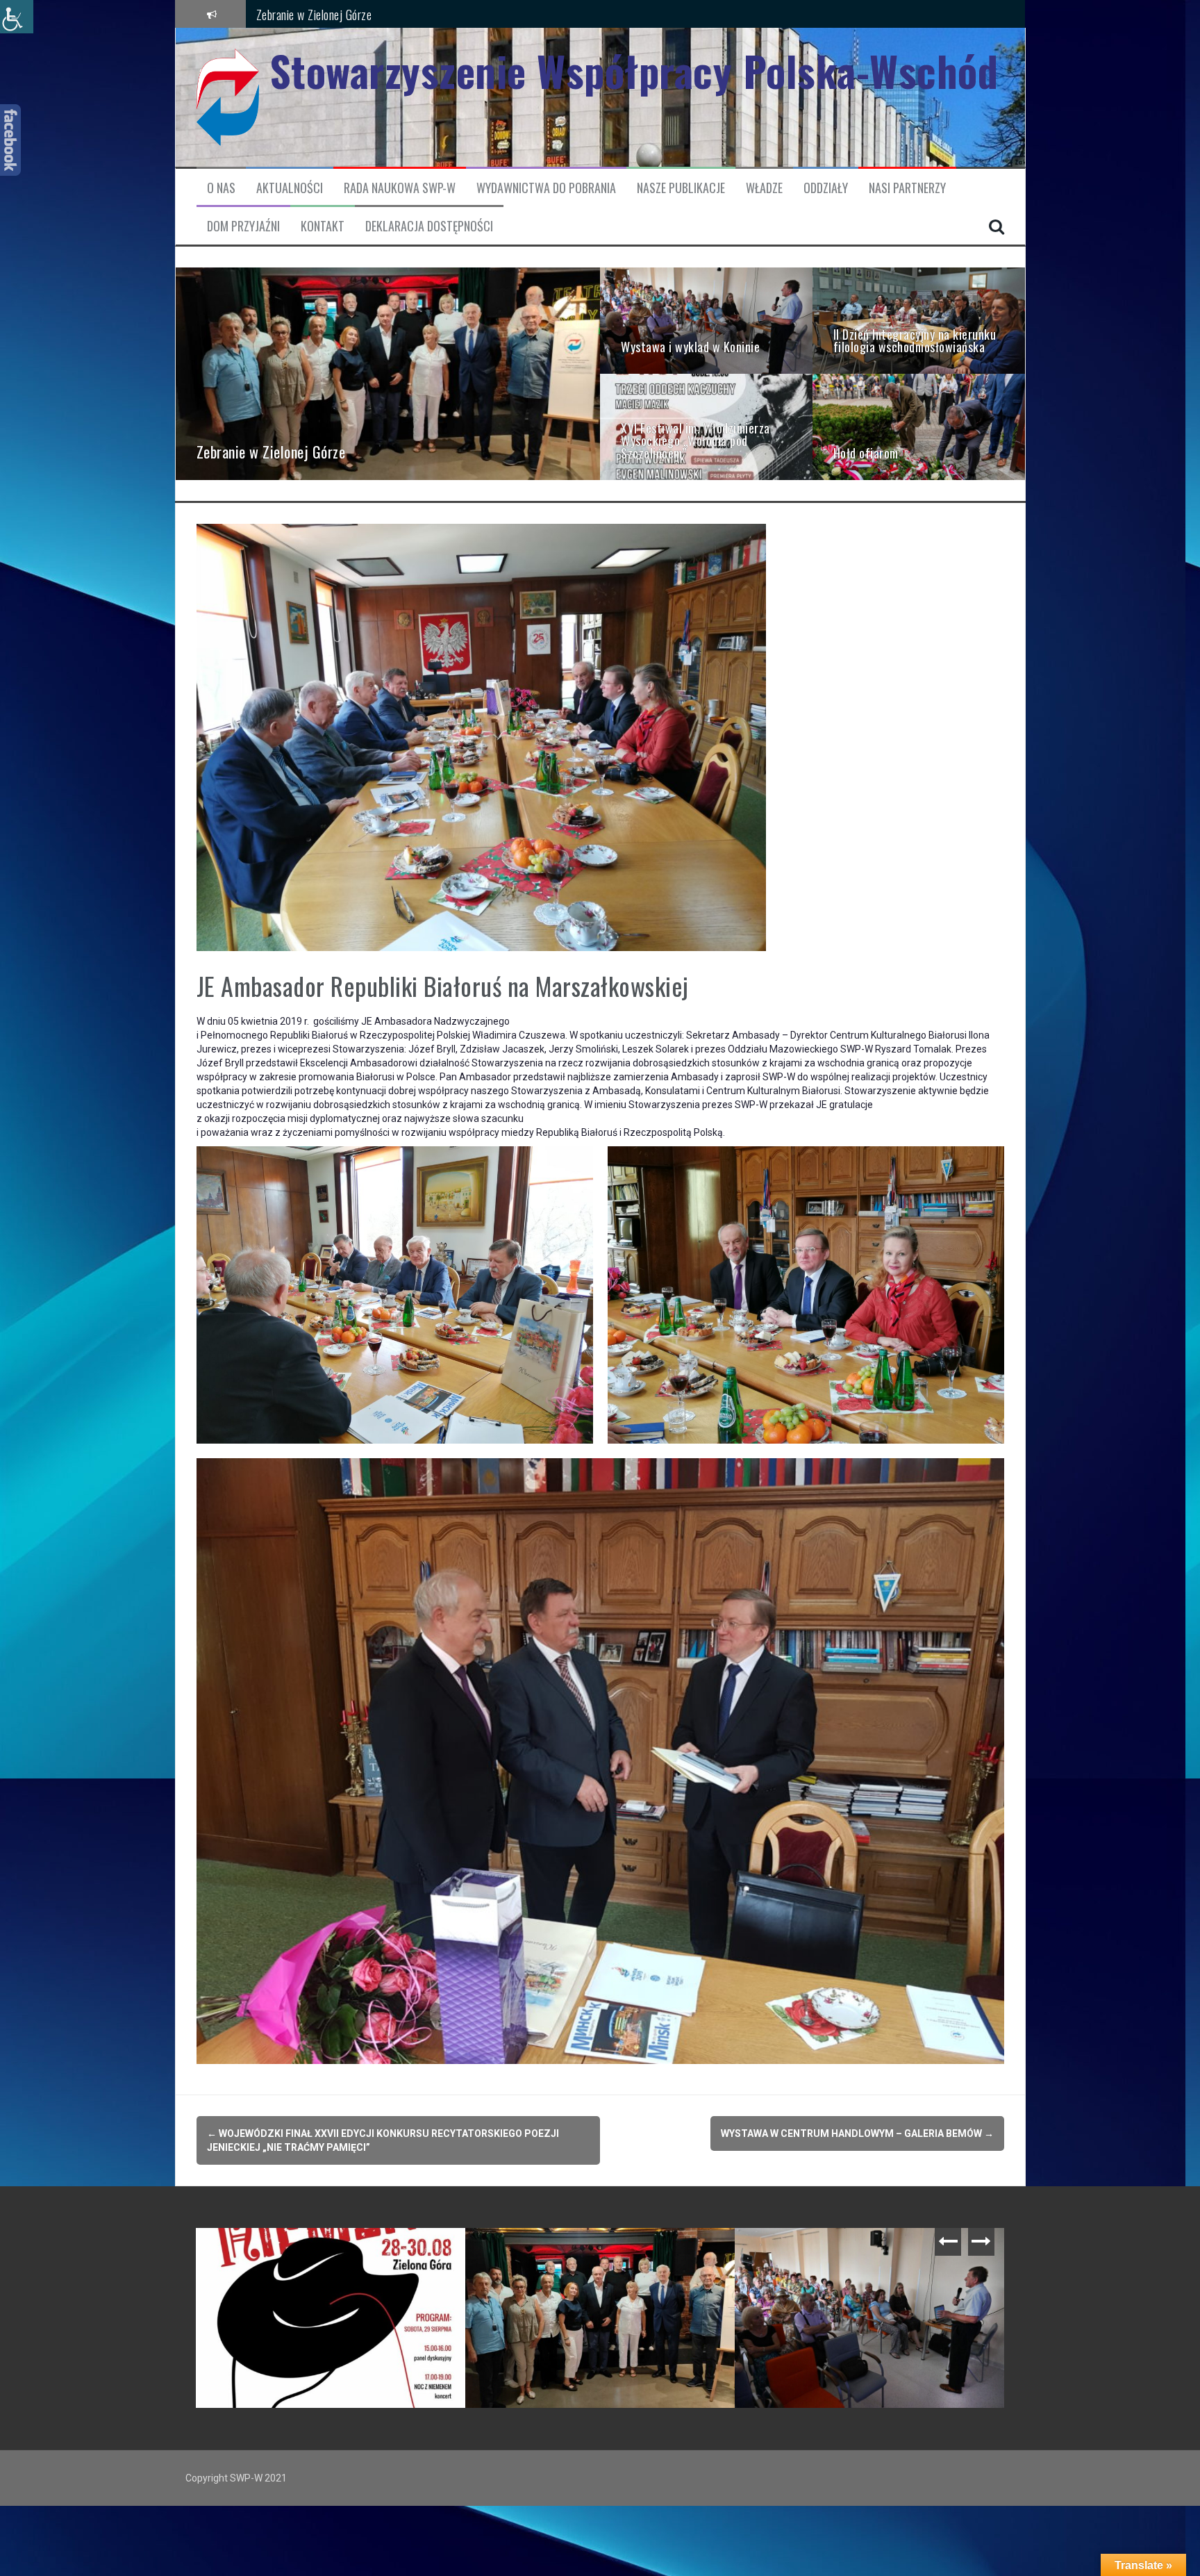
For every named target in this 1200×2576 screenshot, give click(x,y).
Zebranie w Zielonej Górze (810, 2249)
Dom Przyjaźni (243, 226)
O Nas (221, 188)
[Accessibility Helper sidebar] (17, 17)
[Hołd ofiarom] (919, 426)
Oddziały (826, 188)
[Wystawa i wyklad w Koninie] (706, 320)
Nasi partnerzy (907, 188)
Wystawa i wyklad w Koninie (319, 13)
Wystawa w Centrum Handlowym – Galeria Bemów (857, 2133)
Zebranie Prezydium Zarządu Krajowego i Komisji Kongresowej (334, 2256)
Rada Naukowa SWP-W (400, 188)
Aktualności (290, 188)
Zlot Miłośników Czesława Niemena (560, 2249)
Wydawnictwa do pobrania (546, 188)
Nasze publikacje (681, 188)
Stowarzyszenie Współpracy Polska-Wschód (634, 71)
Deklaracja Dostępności (429, 226)
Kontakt (323, 226)
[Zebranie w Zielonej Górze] (388, 373)
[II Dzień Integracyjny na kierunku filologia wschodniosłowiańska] (919, 320)
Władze (764, 188)
